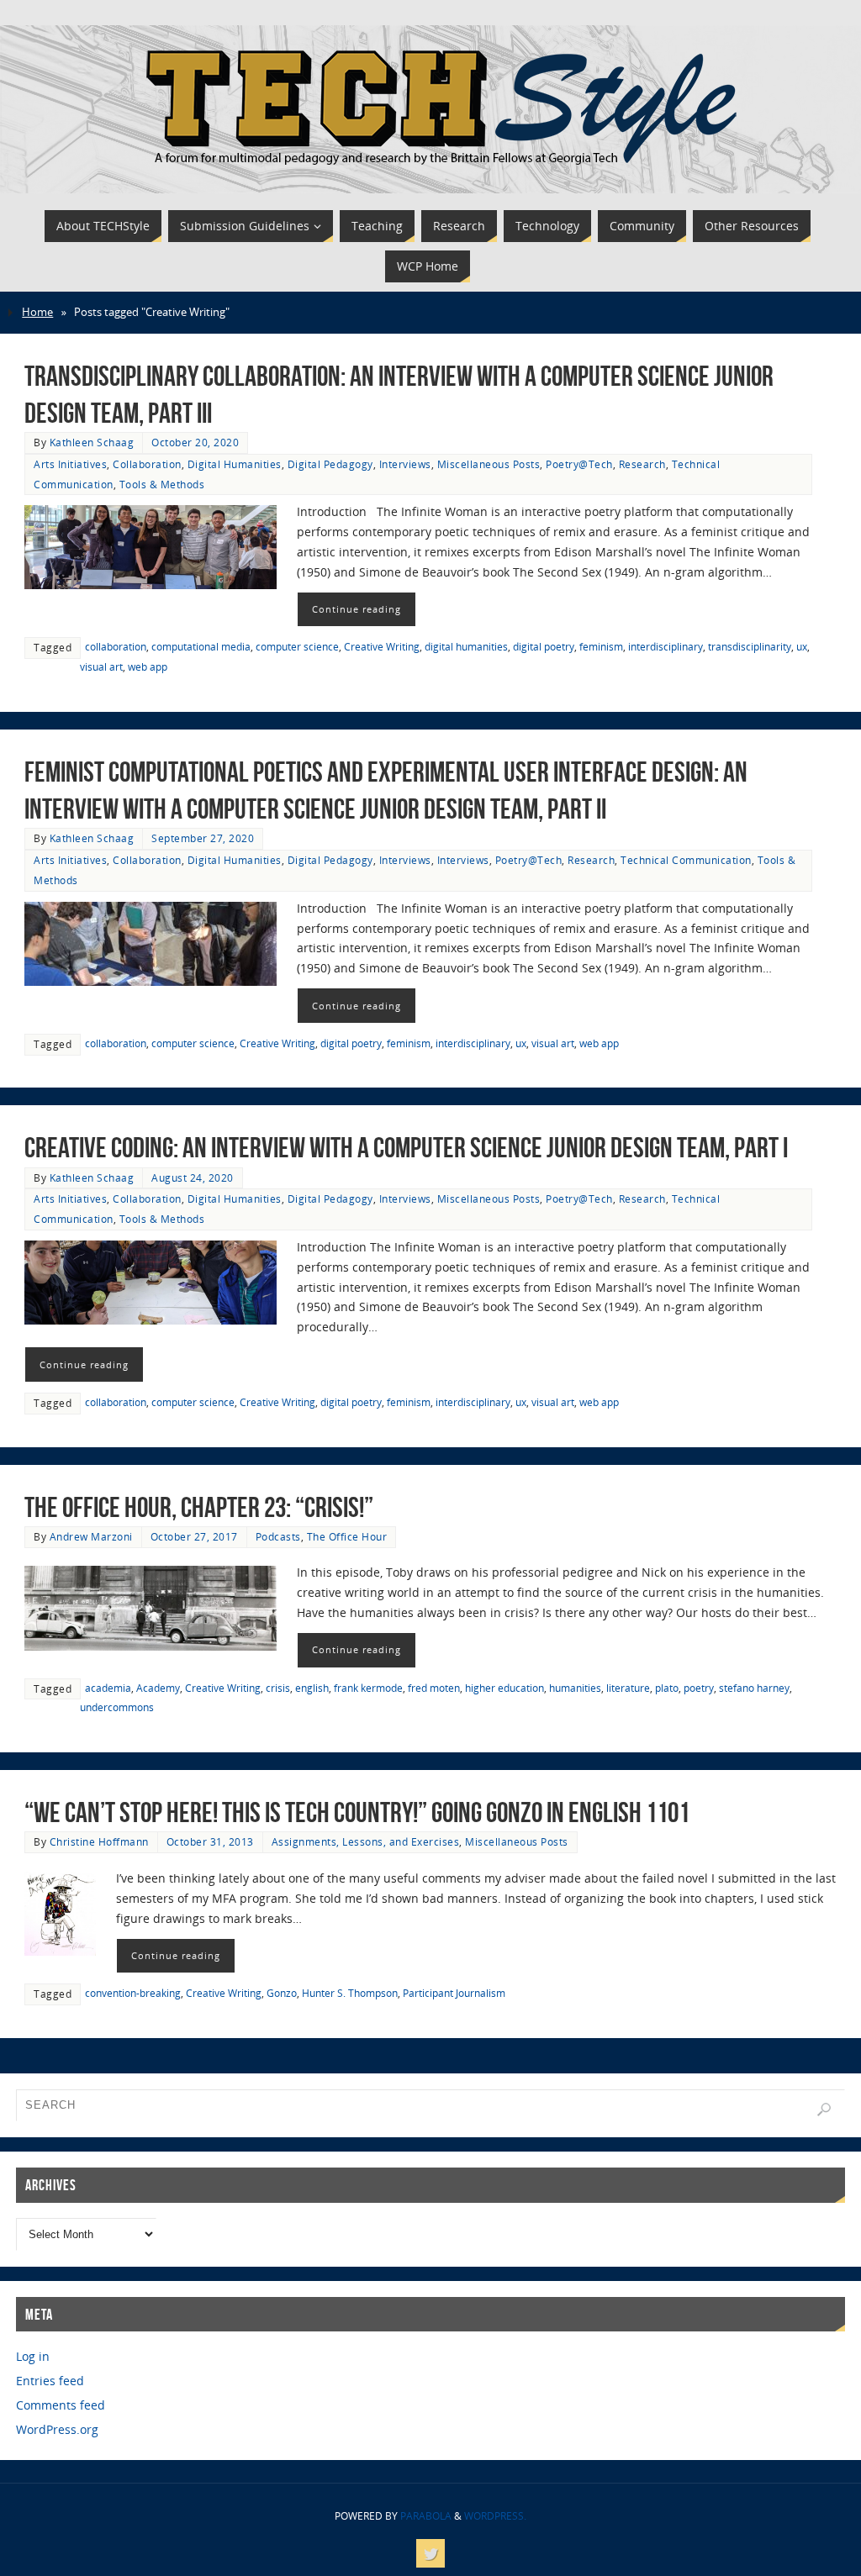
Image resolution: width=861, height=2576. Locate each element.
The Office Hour (347, 1536)
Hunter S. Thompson (350, 1993)
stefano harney (754, 1688)
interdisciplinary (666, 646)
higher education (504, 1688)
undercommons (117, 1707)
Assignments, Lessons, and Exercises (366, 1841)
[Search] (824, 2110)
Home (37, 312)
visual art (101, 666)
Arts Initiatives (70, 464)
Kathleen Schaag (92, 442)
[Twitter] (430, 2553)
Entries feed (50, 2381)
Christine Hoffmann (99, 1841)
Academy (158, 1688)
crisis (278, 1688)
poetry (699, 1688)
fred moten (434, 1688)
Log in (33, 2356)
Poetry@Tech (579, 464)
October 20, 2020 (195, 442)
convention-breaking (133, 1993)
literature (628, 1688)
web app (148, 666)
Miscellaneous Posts (489, 464)
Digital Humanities (235, 464)
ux (802, 646)
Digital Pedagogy (330, 464)
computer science (297, 646)
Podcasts (278, 1536)
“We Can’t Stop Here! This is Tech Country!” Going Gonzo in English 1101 (357, 1812)
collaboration (116, 646)
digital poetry (544, 646)
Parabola (426, 2516)
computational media (201, 646)
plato (667, 1688)
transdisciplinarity (750, 646)
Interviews (405, 464)
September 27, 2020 (203, 838)
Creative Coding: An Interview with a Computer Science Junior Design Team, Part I (406, 1148)
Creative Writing (382, 646)
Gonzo (282, 1993)
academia (108, 1688)
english (312, 1688)
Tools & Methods (162, 484)
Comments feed (61, 2405)
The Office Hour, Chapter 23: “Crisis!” (199, 1507)
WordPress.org (57, 2429)
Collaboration (147, 464)
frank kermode (368, 1688)
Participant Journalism (454, 1993)
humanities (575, 1688)
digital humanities (466, 646)
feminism (601, 646)
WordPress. (495, 2516)
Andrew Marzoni (91, 1536)
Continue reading (357, 609)
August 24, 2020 (193, 1177)
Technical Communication (686, 860)
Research (642, 464)
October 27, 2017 (194, 1536)
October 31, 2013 (210, 1841)
